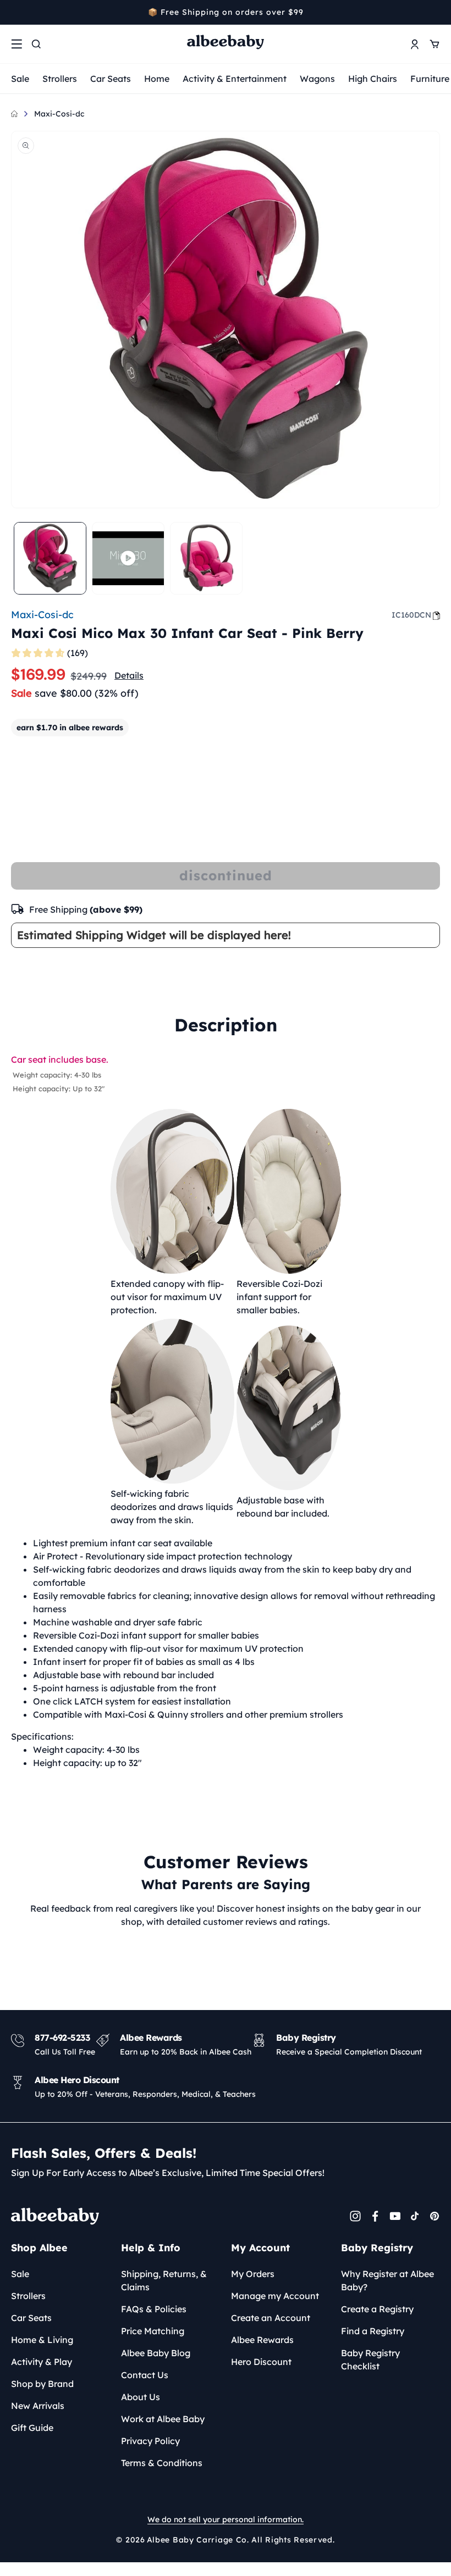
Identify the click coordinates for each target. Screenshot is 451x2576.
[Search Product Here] (36, 44)
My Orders (253, 2274)
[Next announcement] (436, 12)
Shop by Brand (42, 2384)
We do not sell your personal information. (226, 2519)
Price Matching (153, 2331)
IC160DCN (411, 615)
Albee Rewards (262, 2340)
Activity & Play (42, 2362)
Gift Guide (32, 2428)
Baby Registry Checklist (370, 2360)
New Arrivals (38, 2406)
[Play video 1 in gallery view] (128, 558)
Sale (20, 79)
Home (157, 79)
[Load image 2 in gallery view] (206, 558)
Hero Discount (261, 2362)
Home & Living (42, 2340)
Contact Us (145, 2375)
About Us (141, 2397)
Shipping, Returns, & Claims (164, 2280)
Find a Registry (373, 2331)
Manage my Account (275, 2296)
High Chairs (373, 79)
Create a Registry (377, 2309)
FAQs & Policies (154, 2309)
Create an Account (271, 2318)
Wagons (317, 79)
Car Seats (111, 79)
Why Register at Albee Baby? (387, 2280)
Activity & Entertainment (235, 79)
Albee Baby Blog (156, 2353)
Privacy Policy (150, 2441)
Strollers (60, 79)
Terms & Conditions (162, 2463)
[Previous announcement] (15, 12)
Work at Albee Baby (163, 2419)
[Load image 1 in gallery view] (50, 558)
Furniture (430, 79)
